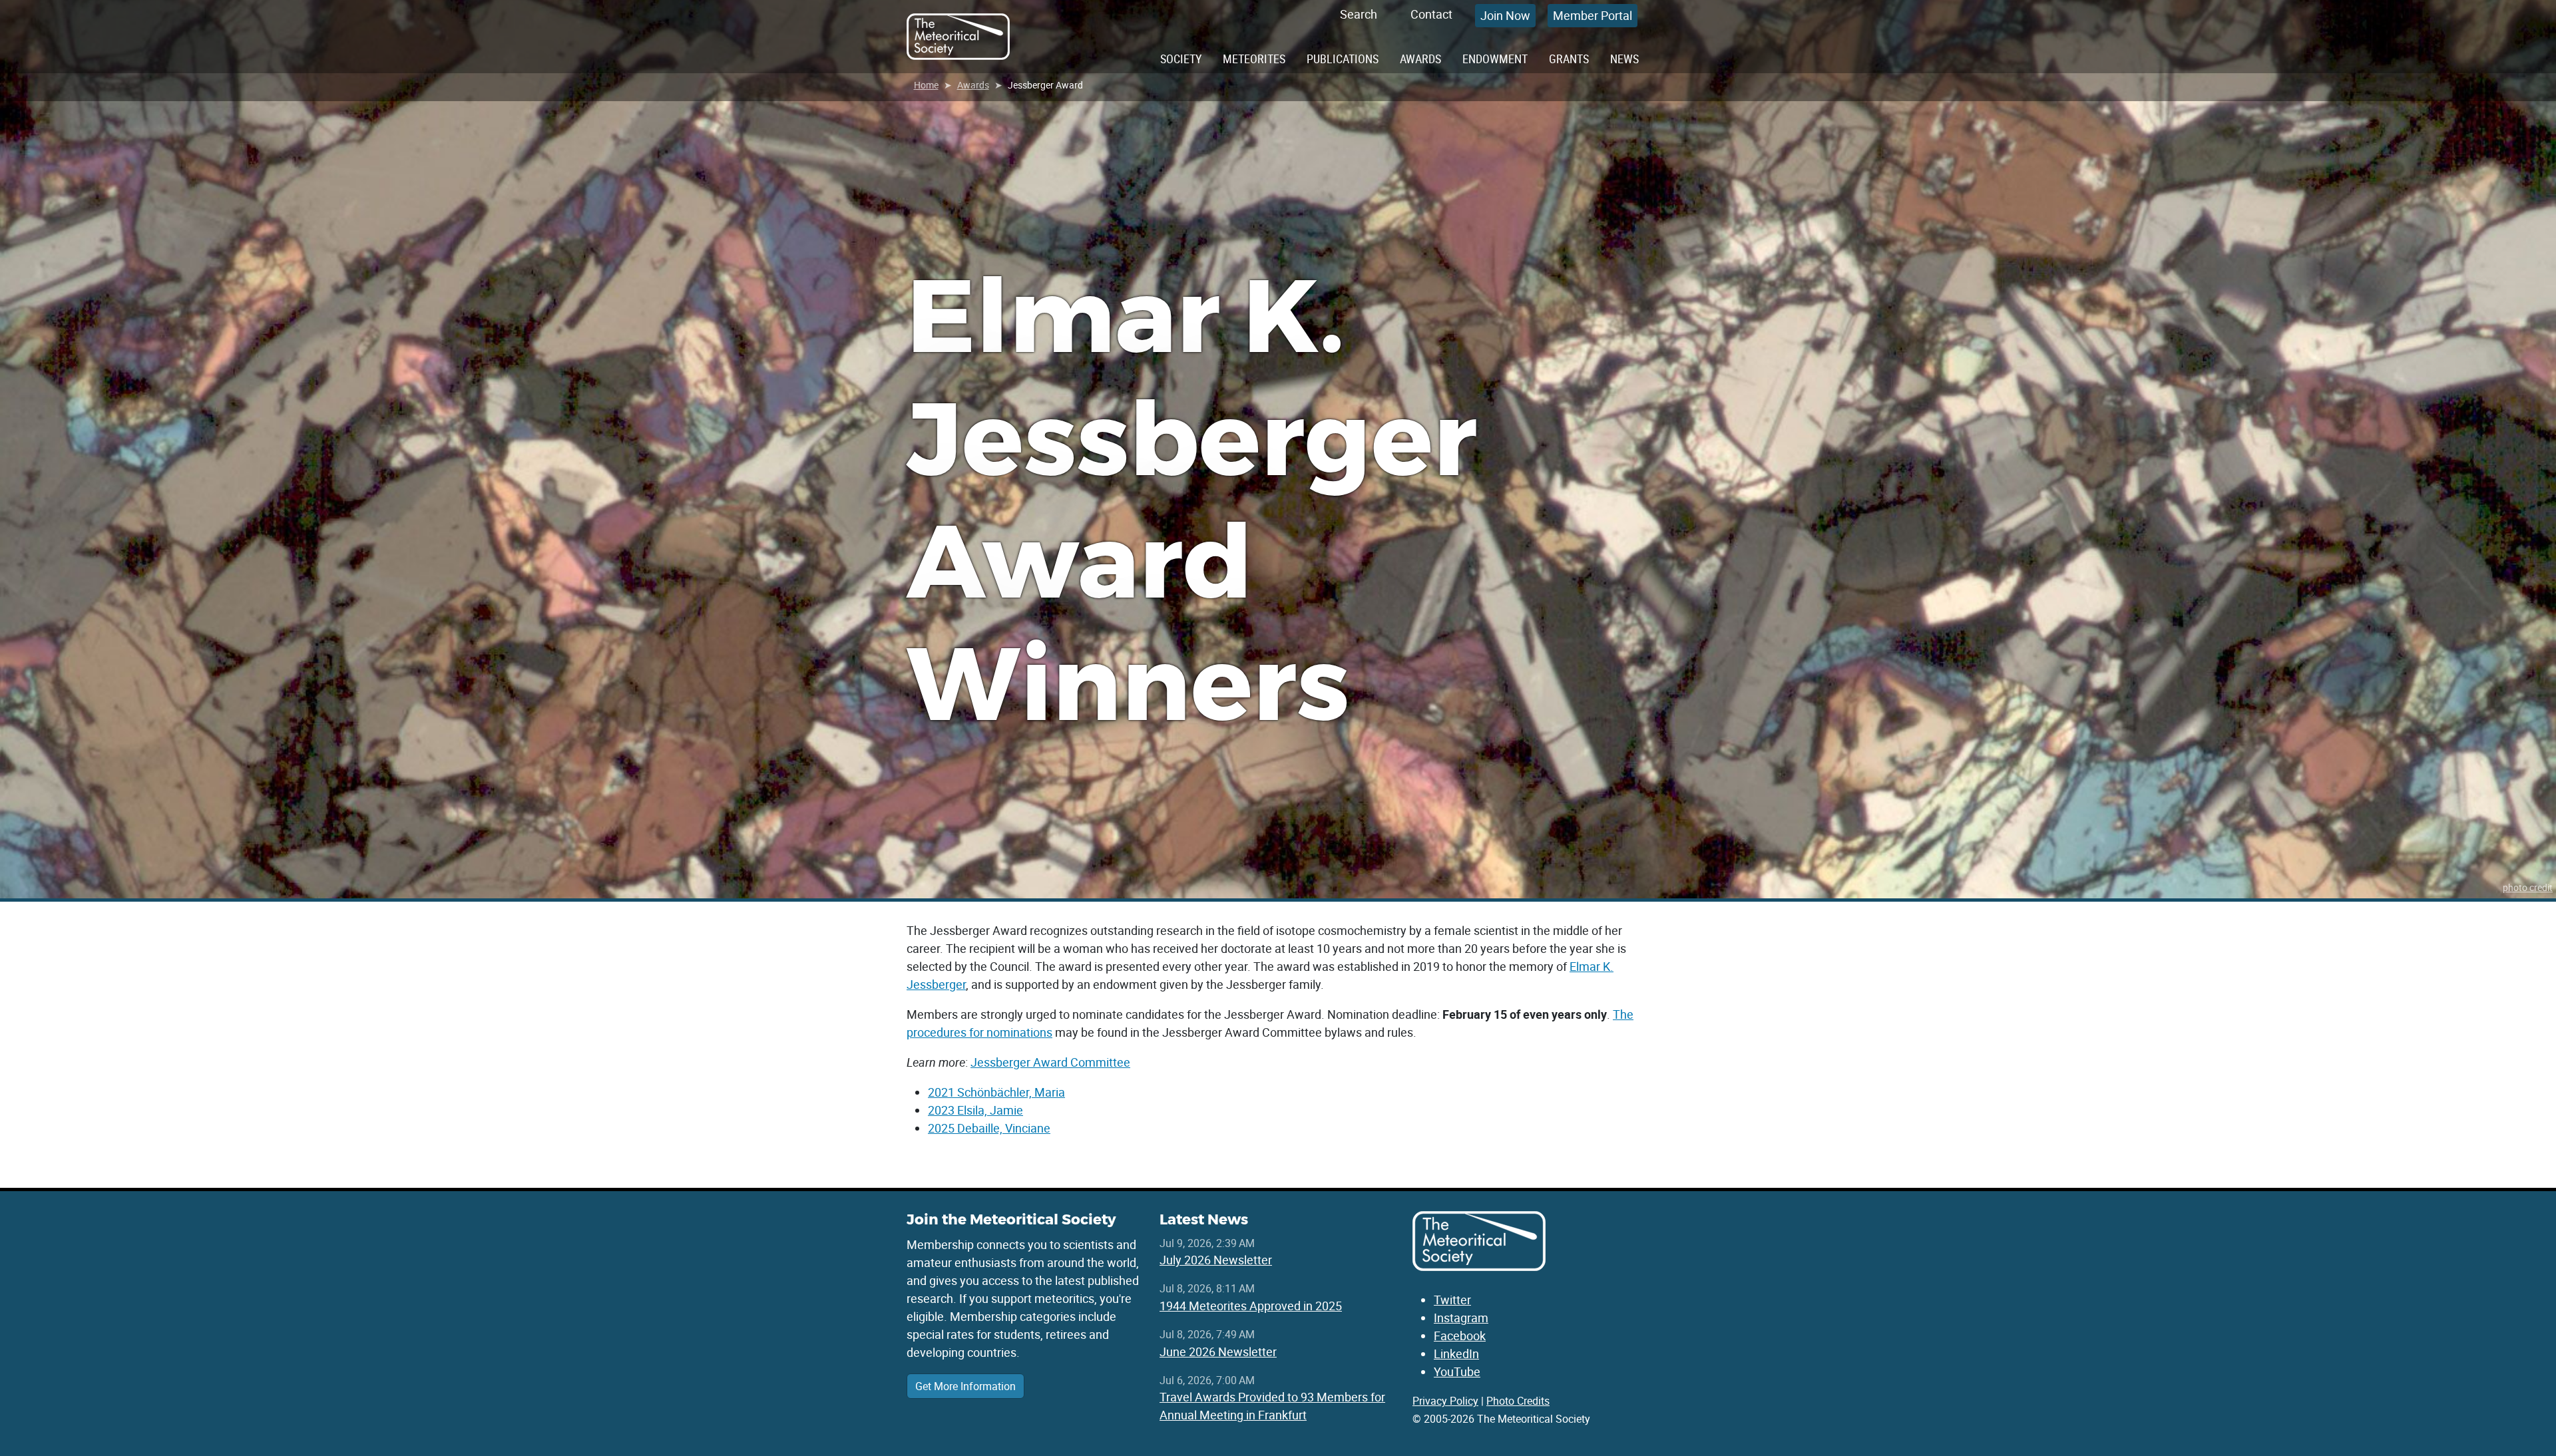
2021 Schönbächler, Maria (996, 1092)
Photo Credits (1518, 1401)
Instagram (1461, 1318)
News (1624, 59)
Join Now (1505, 15)
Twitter (1452, 1300)
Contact (1431, 14)
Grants (1569, 59)
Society (1181, 59)
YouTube (1457, 1371)
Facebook (1460, 1336)
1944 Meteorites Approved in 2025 (1251, 1306)
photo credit (2528, 887)
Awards (1420, 59)
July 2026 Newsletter (1216, 1260)
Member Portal (1593, 15)
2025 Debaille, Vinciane (989, 1128)
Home (926, 85)
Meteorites (1254, 59)
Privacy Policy (1445, 1401)
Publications (1343, 59)
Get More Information (965, 1386)
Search (1359, 14)
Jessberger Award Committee (1050, 1062)
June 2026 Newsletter (1218, 1352)
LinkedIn (1456, 1354)
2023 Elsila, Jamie (975, 1110)
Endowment (1495, 59)
